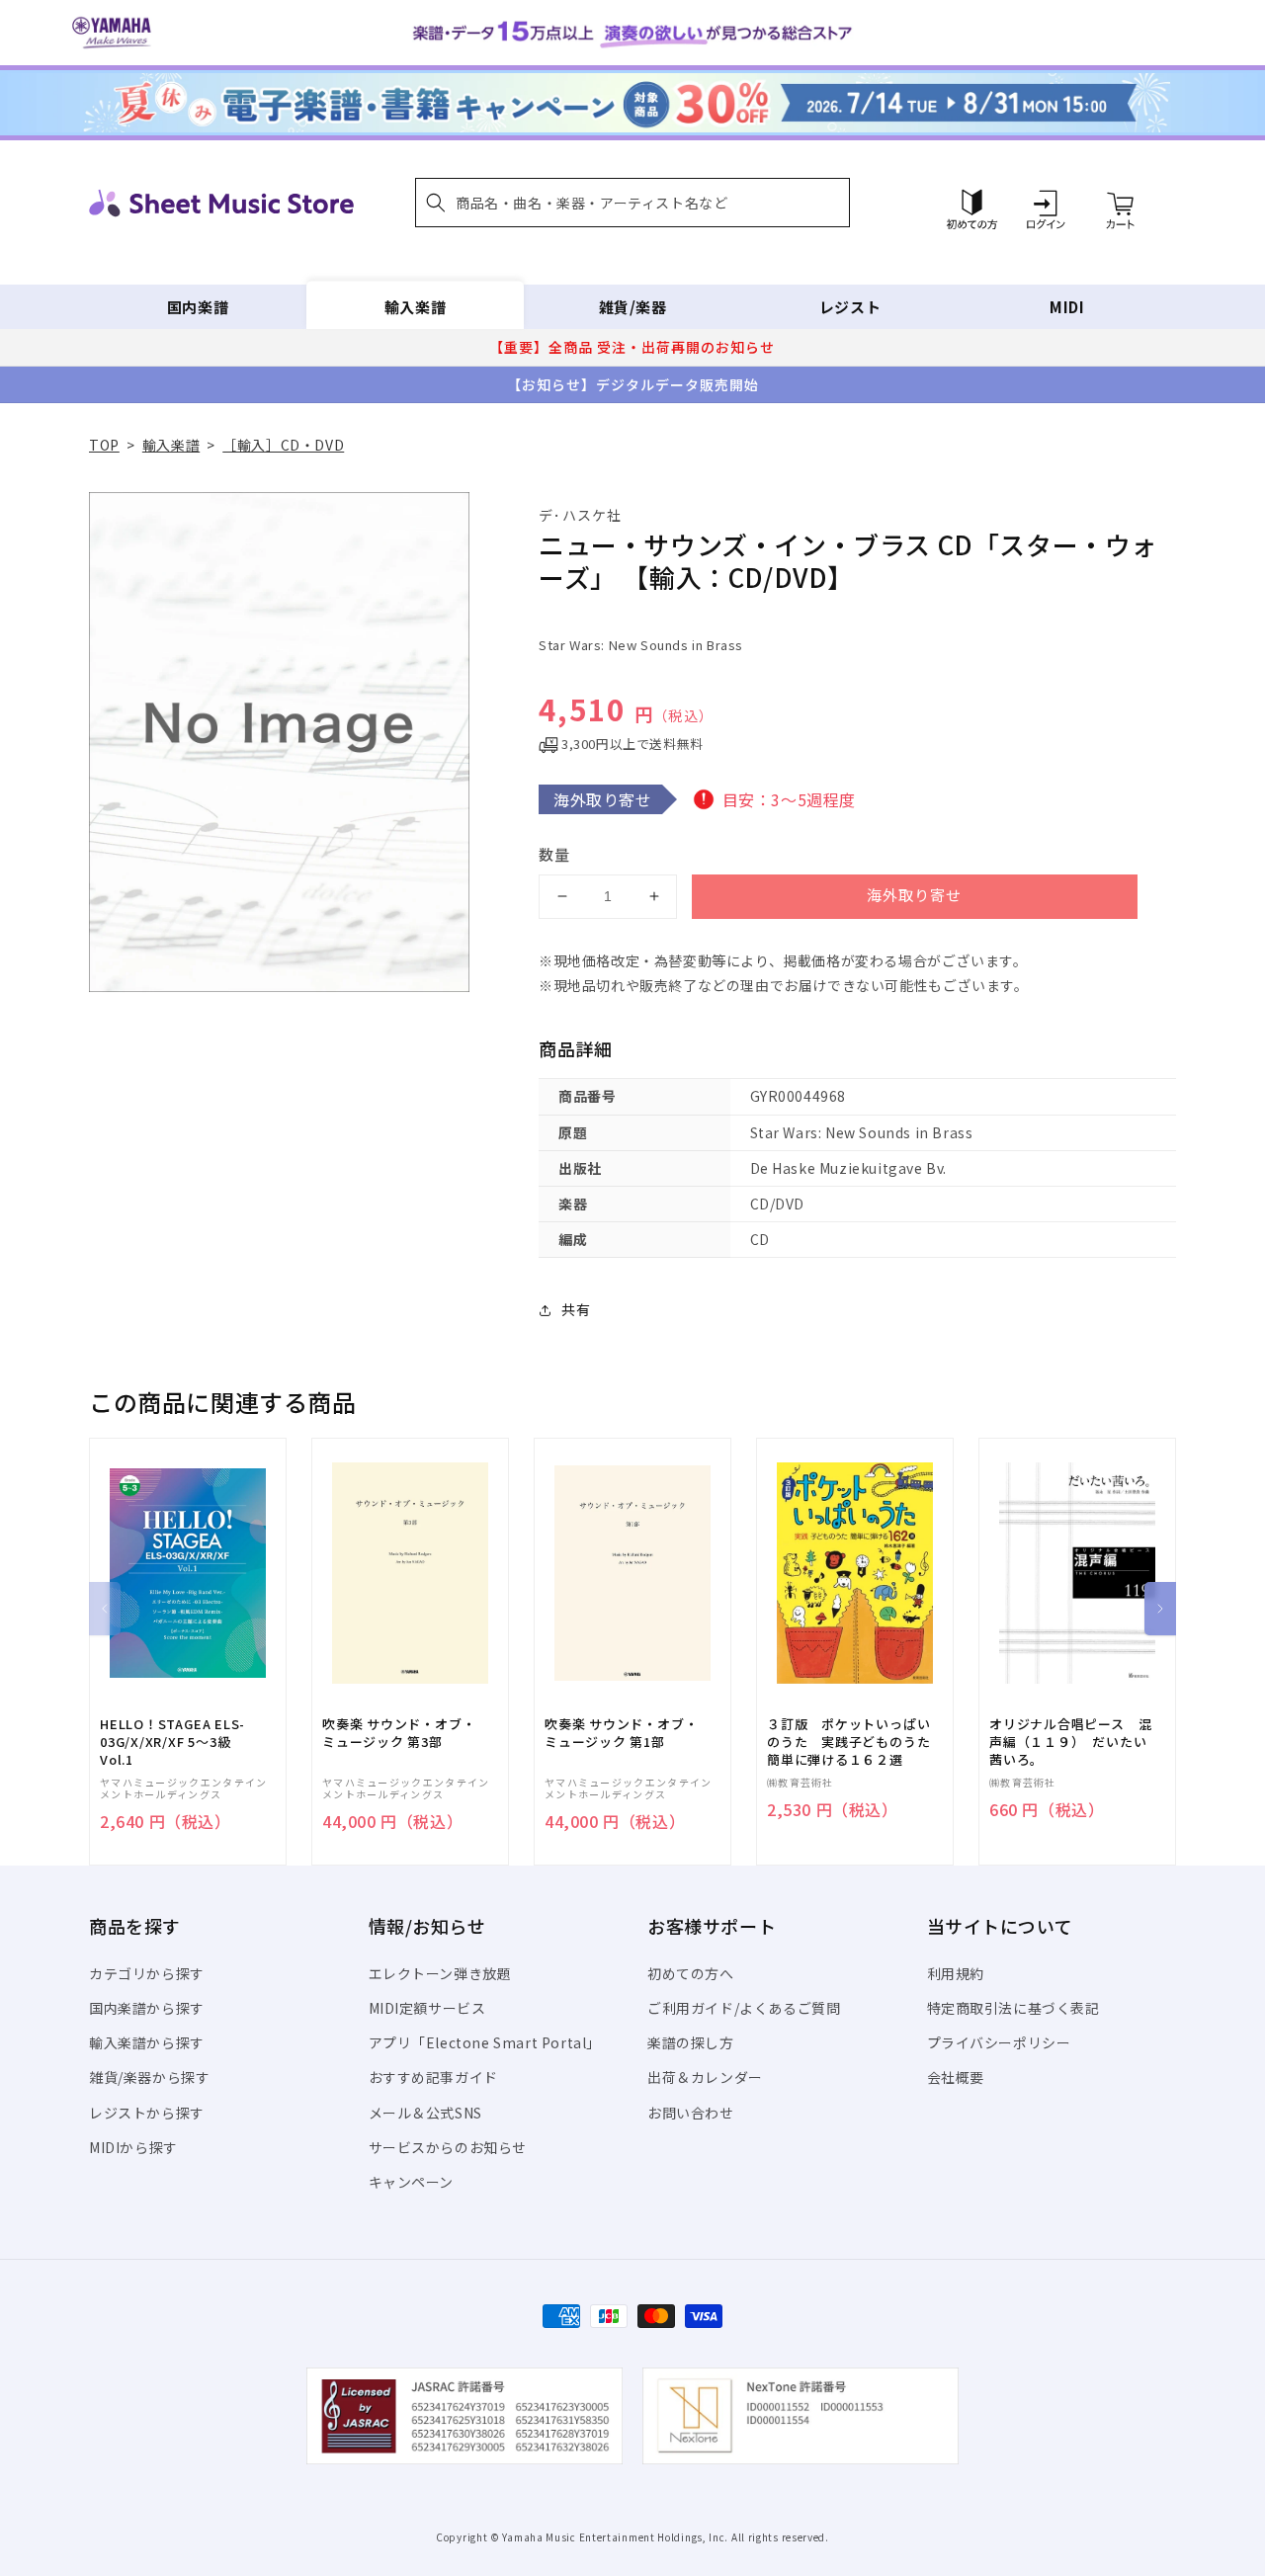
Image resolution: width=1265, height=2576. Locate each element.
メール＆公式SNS (425, 2113)
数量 (554, 854)
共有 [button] (576, 1309)
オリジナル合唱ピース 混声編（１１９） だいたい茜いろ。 (1070, 1742)
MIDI (1067, 307)
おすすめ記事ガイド (433, 2077)
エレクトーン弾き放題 (440, 1973)
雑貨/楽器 (633, 307)
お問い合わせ (691, 2113)
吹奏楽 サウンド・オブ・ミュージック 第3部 (399, 1733)
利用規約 (956, 1973)
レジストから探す (147, 2113)
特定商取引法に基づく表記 (1013, 2008)
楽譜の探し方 (691, 2042)
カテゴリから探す (147, 1973)
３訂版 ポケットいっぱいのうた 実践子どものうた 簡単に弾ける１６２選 (855, 1742)
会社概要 (956, 2077)
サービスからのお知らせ (448, 2147)
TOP (104, 445)
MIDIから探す (133, 2147)
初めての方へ (691, 1973)
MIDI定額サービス (427, 2008)
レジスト (850, 307)
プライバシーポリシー (999, 2042)
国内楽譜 (198, 307)
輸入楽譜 (415, 307)
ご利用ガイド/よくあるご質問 (744, 2008)
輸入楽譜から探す (147, 2042)
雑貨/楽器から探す (149, 2077)
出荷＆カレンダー (705, 2077)
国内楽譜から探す (147, 2008)
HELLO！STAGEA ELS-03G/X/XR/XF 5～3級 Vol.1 (172, 1742)
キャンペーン (412, 2182)
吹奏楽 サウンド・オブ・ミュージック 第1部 (621, 1733)
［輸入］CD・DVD (283, 445)
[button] (632, 203)
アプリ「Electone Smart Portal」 (485, 2042)
